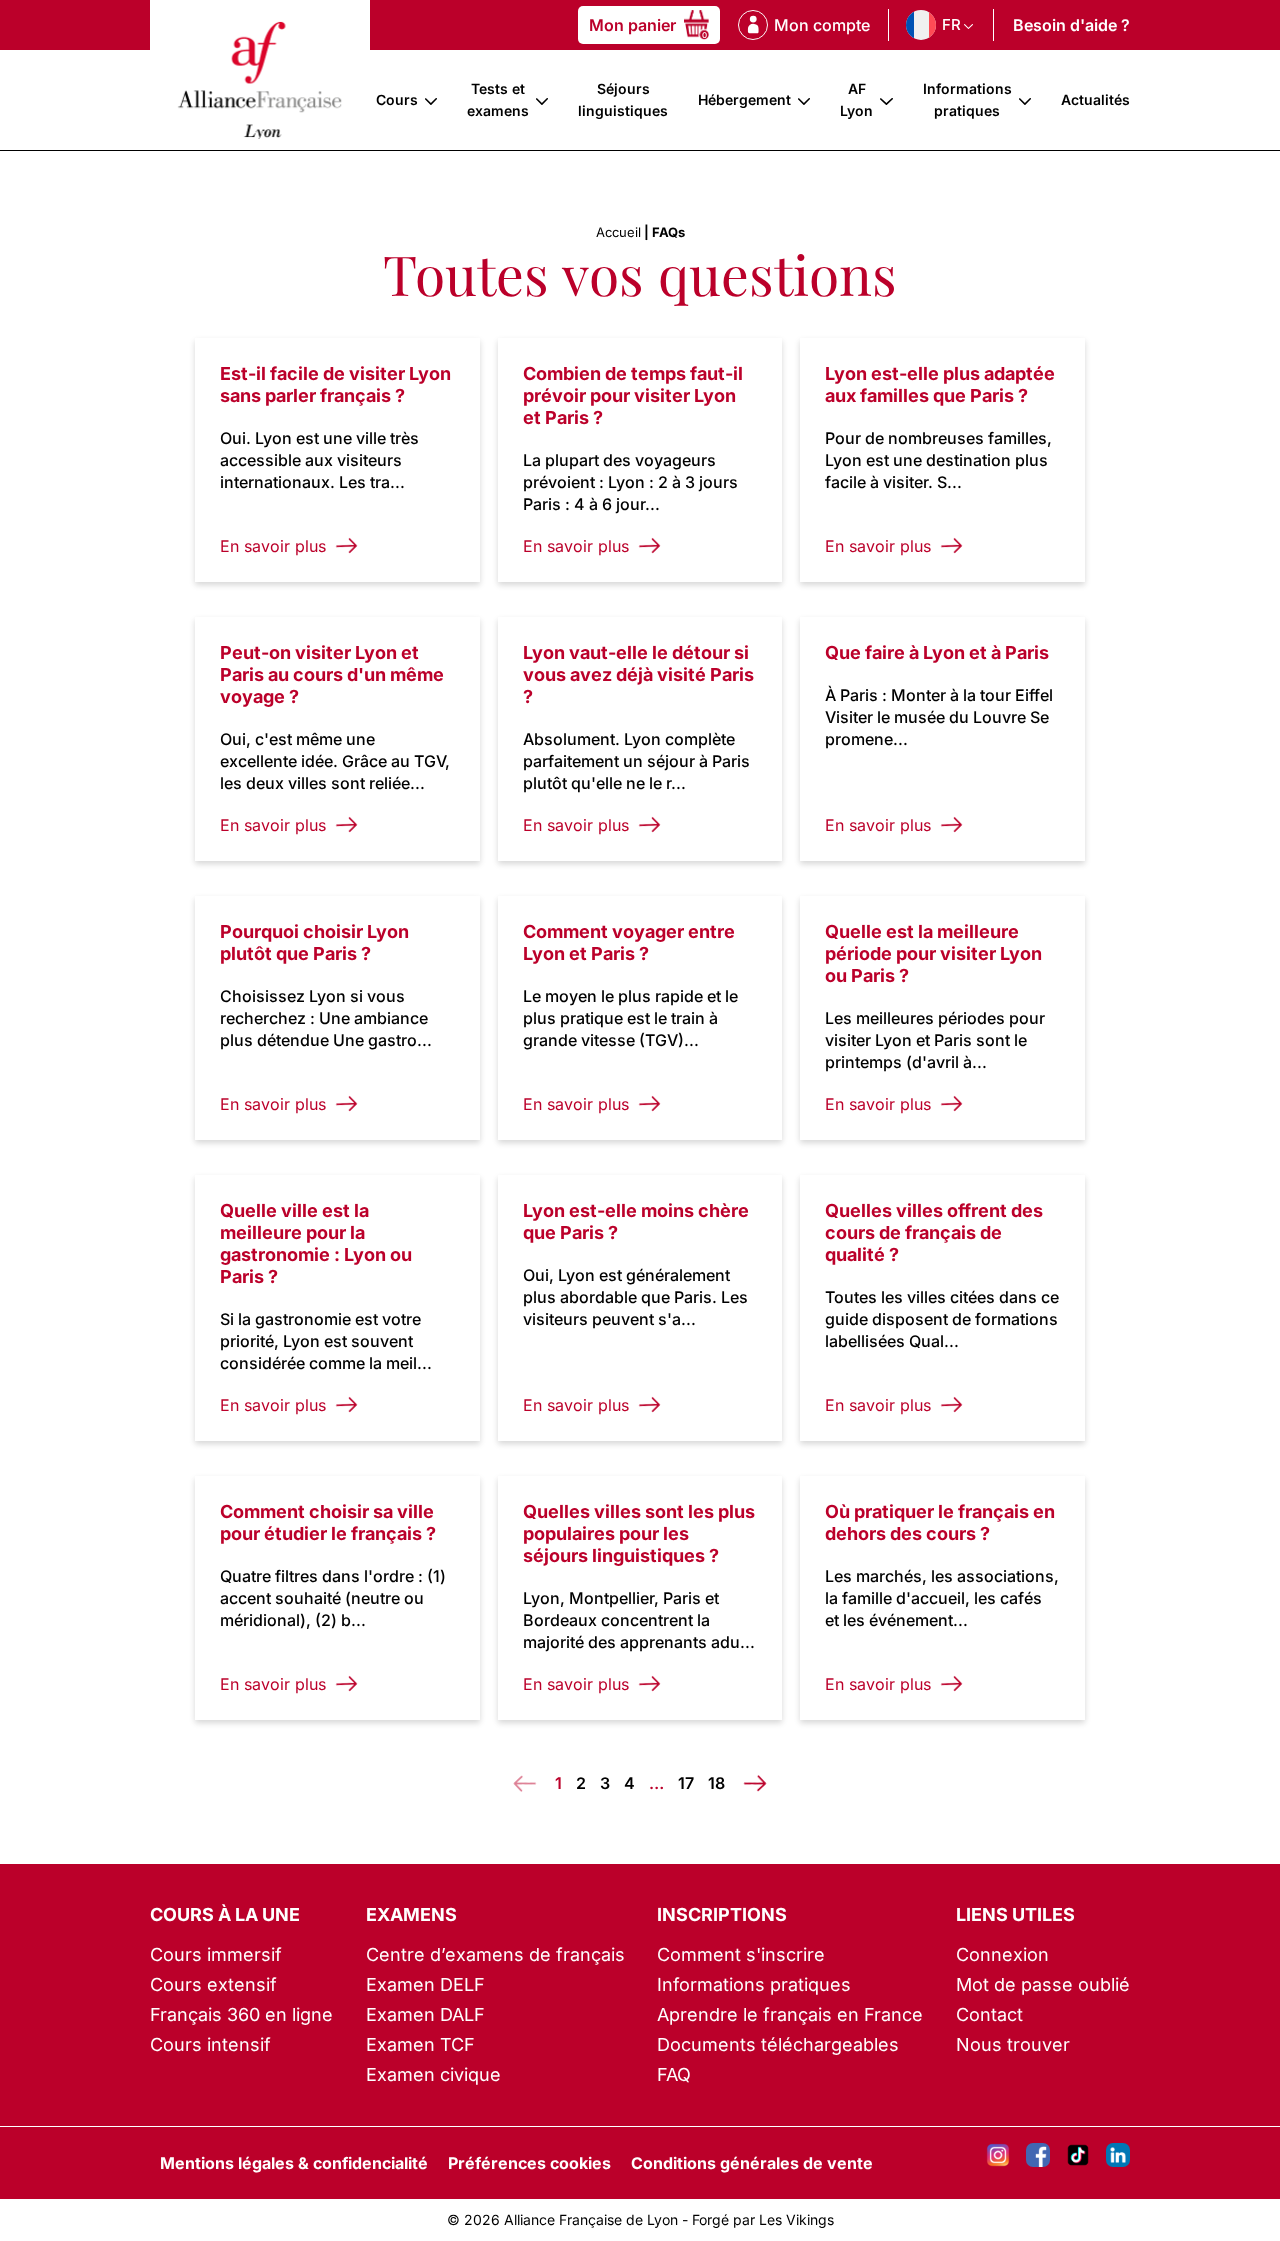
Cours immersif (216, 1954)
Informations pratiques (967, 99)
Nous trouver (1013, 2044)
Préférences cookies (529, 2163)
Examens (411, 1914)
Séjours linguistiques (623, 99)
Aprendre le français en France (790, 2014)
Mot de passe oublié (1043, 1984)
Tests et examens (498, 99)
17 (686, 1783)
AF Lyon (856, 99)
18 (716, 1783)
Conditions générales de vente (752, 2163)
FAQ (674, 2074)
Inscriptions (722, 1914)
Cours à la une (225, 1914)
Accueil (618, 232)
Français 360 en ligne (241, 2014)
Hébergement (744, 99)
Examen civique (433, 2074)
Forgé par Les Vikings (763, 2219)
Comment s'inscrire (741, 1954)
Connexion (1002, 1954)
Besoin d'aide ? (1071, 25)
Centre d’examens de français (495, 1954)
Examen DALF (425, 2014)
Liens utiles (1015, 1914)
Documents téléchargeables (778, 2044)
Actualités (1095, 99)
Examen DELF (425, 1984)
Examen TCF (420, 2044)
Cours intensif (210, 2044)
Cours (397, 99)
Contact (989, 2014)
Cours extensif (213, 1984)
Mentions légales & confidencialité (294, 2163)
